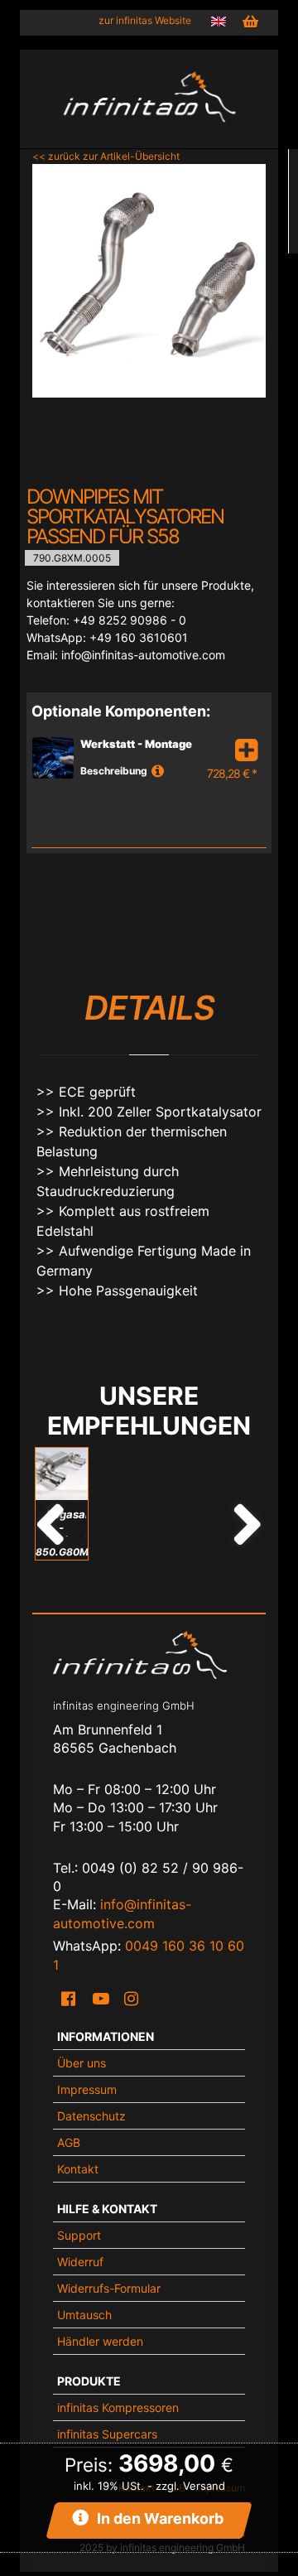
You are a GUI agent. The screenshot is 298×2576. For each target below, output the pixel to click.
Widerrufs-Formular (109, 2288)
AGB (69, 2142)
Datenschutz (91, 2116)
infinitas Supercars (107, 2434)
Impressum (87, 2089)
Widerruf (80, 2262)
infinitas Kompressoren (118, 2407)
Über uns (82, 2063)
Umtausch (84, 2315)
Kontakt (78, 2169)
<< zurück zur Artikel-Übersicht (106, 156)
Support (79, 2235)
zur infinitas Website (145, 20)
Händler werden (100, 2341)
